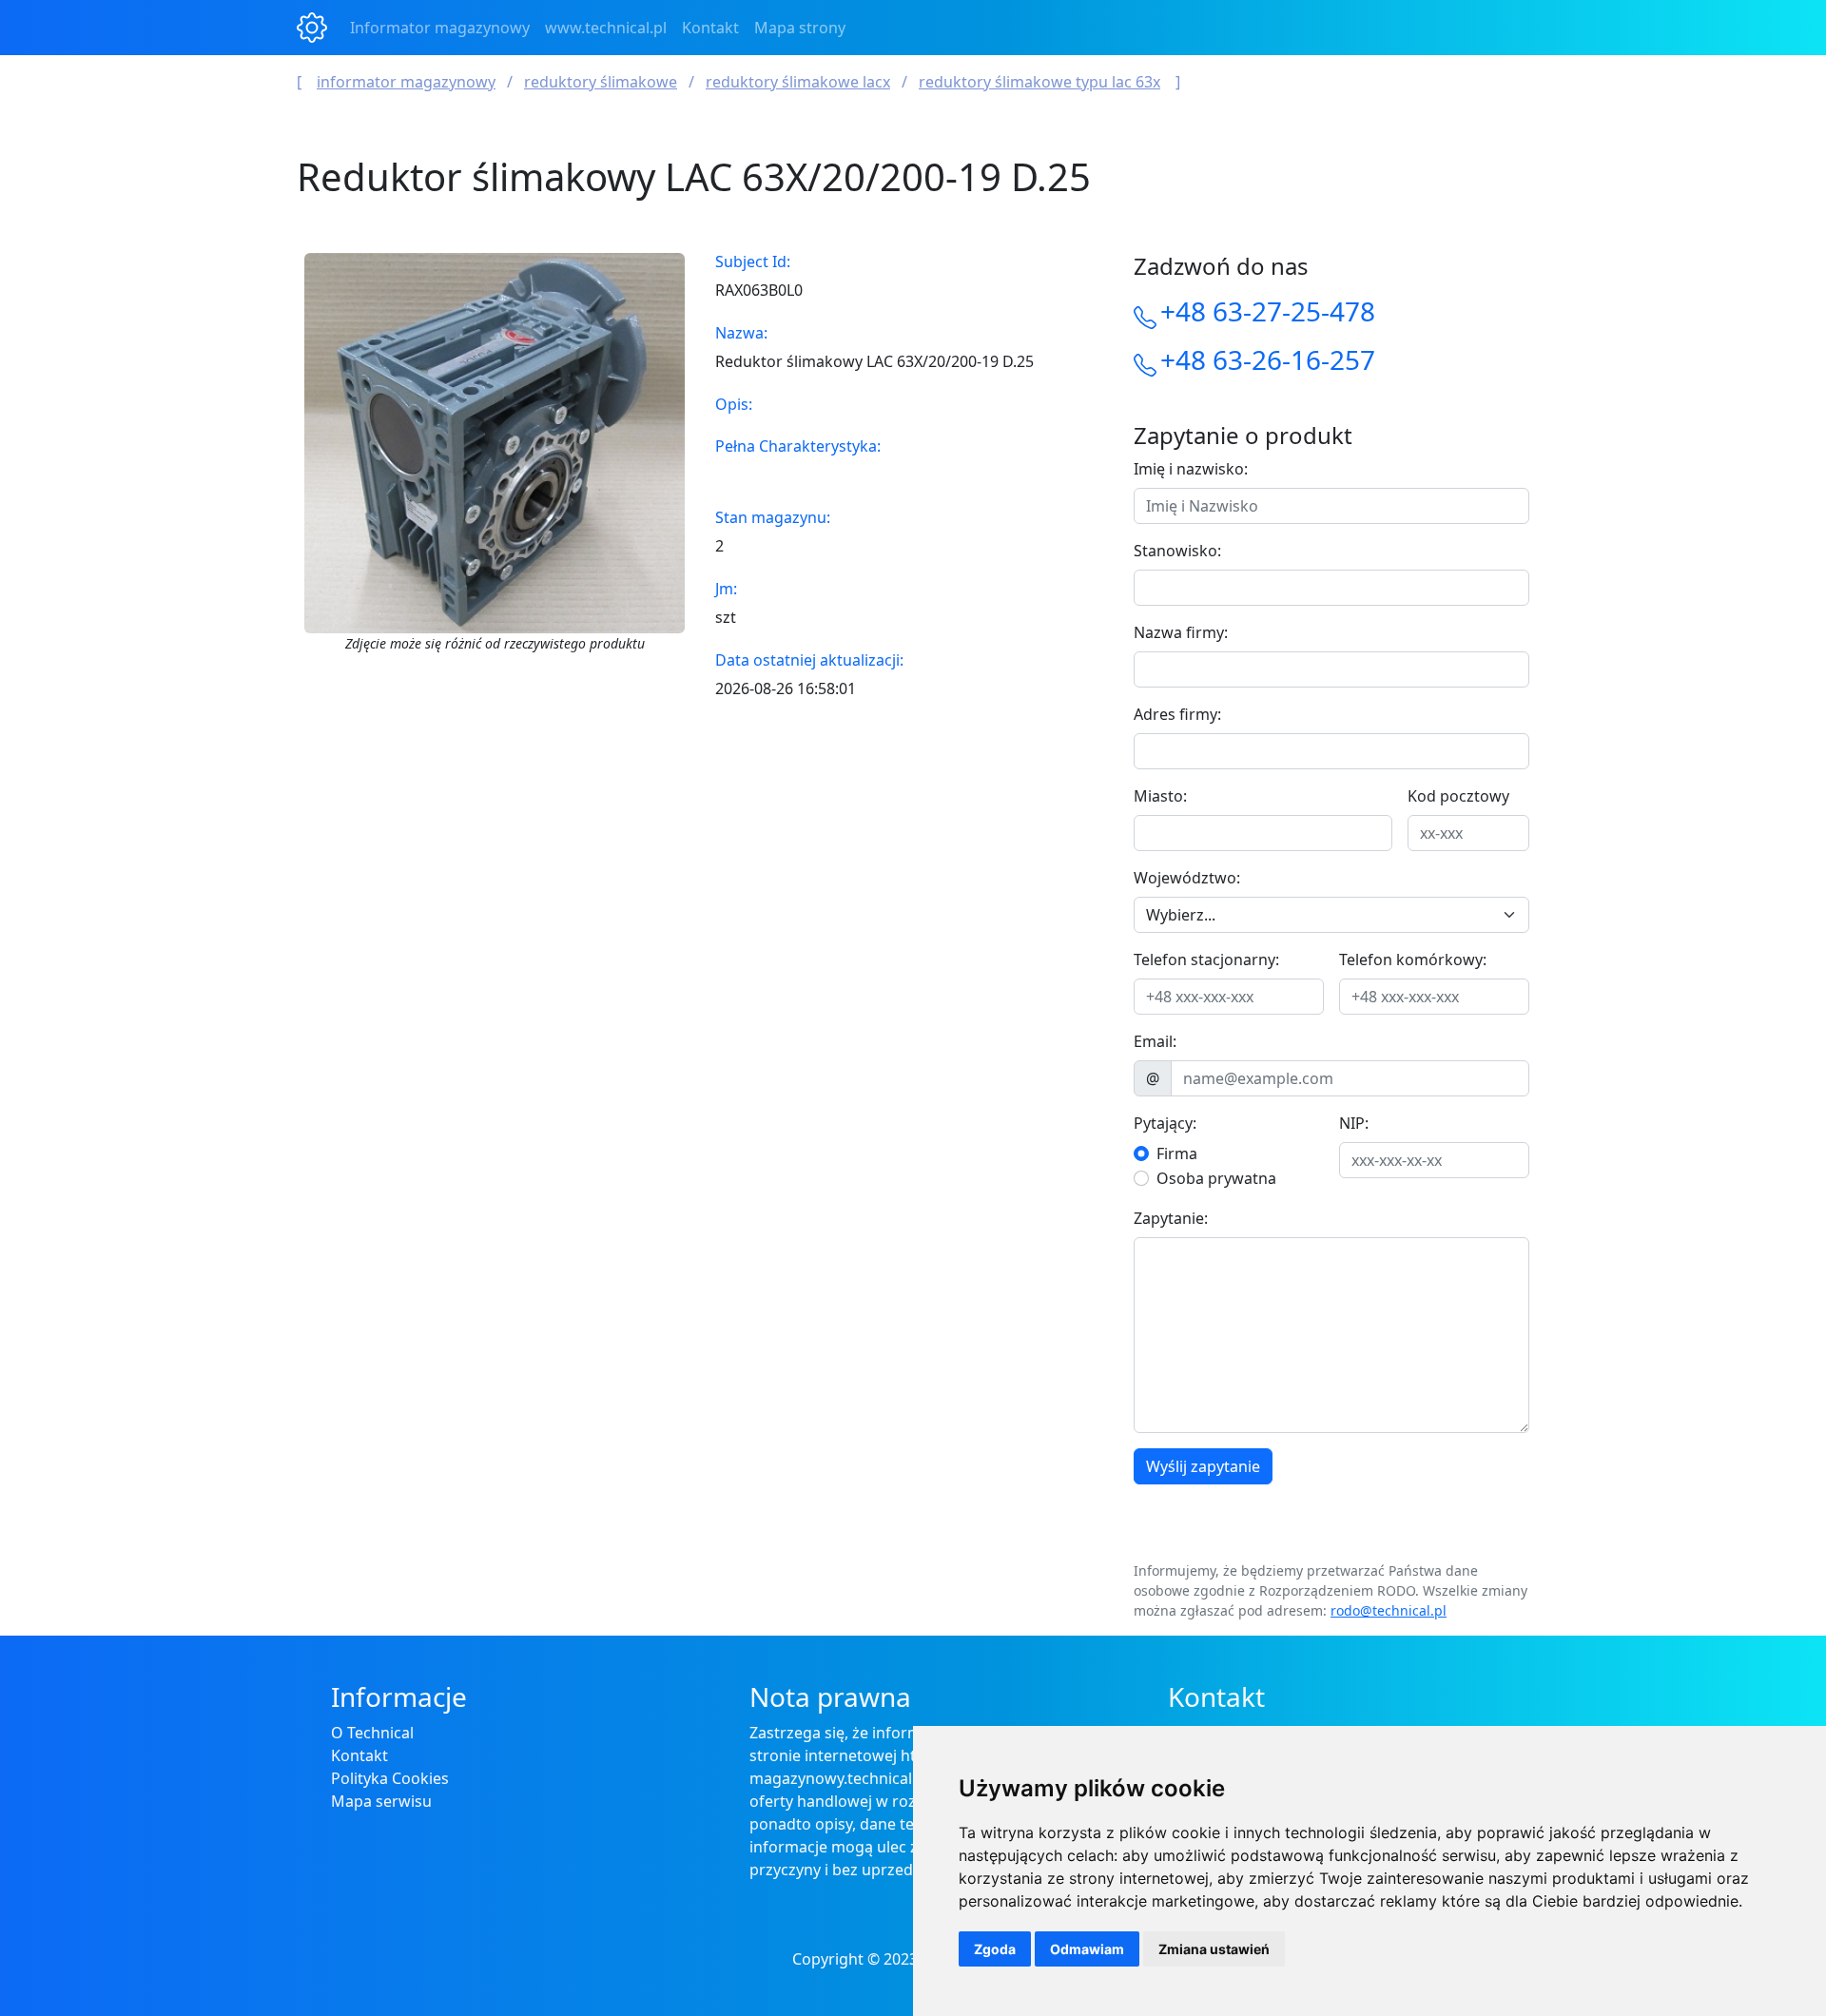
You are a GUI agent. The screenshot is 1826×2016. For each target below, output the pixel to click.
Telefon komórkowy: (1413, 960)
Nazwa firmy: (1181, 632)
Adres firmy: (1177, 714)
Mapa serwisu (381, 1801)
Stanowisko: (1177, 551)
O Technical (372, 1733)
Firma (1177, 1153)
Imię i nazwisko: (1191, 469)
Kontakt (710, 28)
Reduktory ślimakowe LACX (798, 82)
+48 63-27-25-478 (1268, 311)
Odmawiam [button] (1087, 1949)
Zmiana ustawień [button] (1214, 1949)
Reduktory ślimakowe (601, 82)
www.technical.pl (606, 28)
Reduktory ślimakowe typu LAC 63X (1039, 82)
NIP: (1354, 1123)
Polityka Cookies (390, 1778)
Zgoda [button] (995, 1949)
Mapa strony (800, 28)
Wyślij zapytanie (1203, 1466)
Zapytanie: (1171, 1218)
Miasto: (1160, 796)
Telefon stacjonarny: (1206, 960)
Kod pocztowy (1458, 796)
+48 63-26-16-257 (1268, 359)
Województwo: (1187, 878)
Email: (1155, 1041)
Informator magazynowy (440, 28)
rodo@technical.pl (1389, 1610)
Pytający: (1165, 1123)
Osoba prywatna (1216, 1178)
